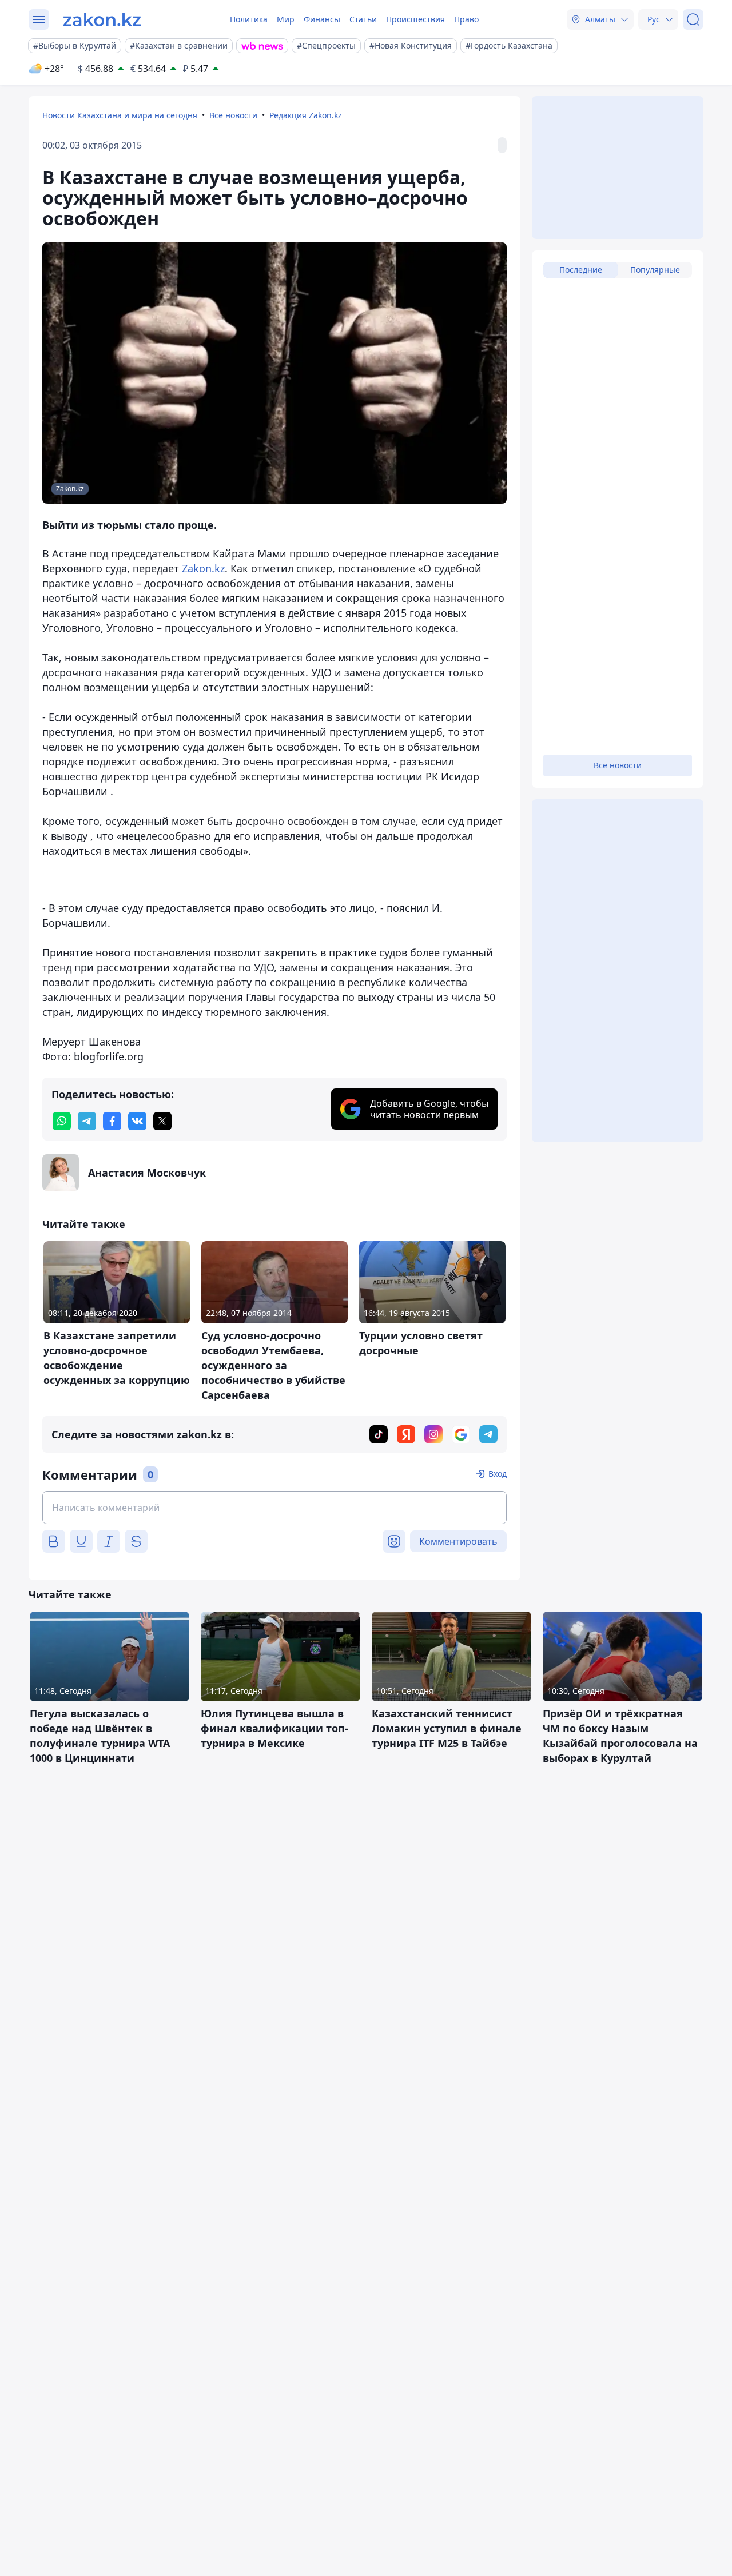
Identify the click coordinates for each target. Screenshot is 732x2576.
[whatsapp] (62, 1121)
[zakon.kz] (102, 19)
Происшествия (415, 19)
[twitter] (162, 1121)
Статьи (363, 19)
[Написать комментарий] (274, 1508)
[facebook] (112, 1121)
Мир (286, 19)
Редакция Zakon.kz (306, 115)
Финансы (322, 19)
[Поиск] (693, 19)
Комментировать (458, 1541)
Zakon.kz (203, 568)
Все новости (233, 115)
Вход (498, 1474)
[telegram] (87, 1121)
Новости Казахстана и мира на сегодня (120, 115)
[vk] (137, 1121)
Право (466, 19)
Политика (249, 19)
